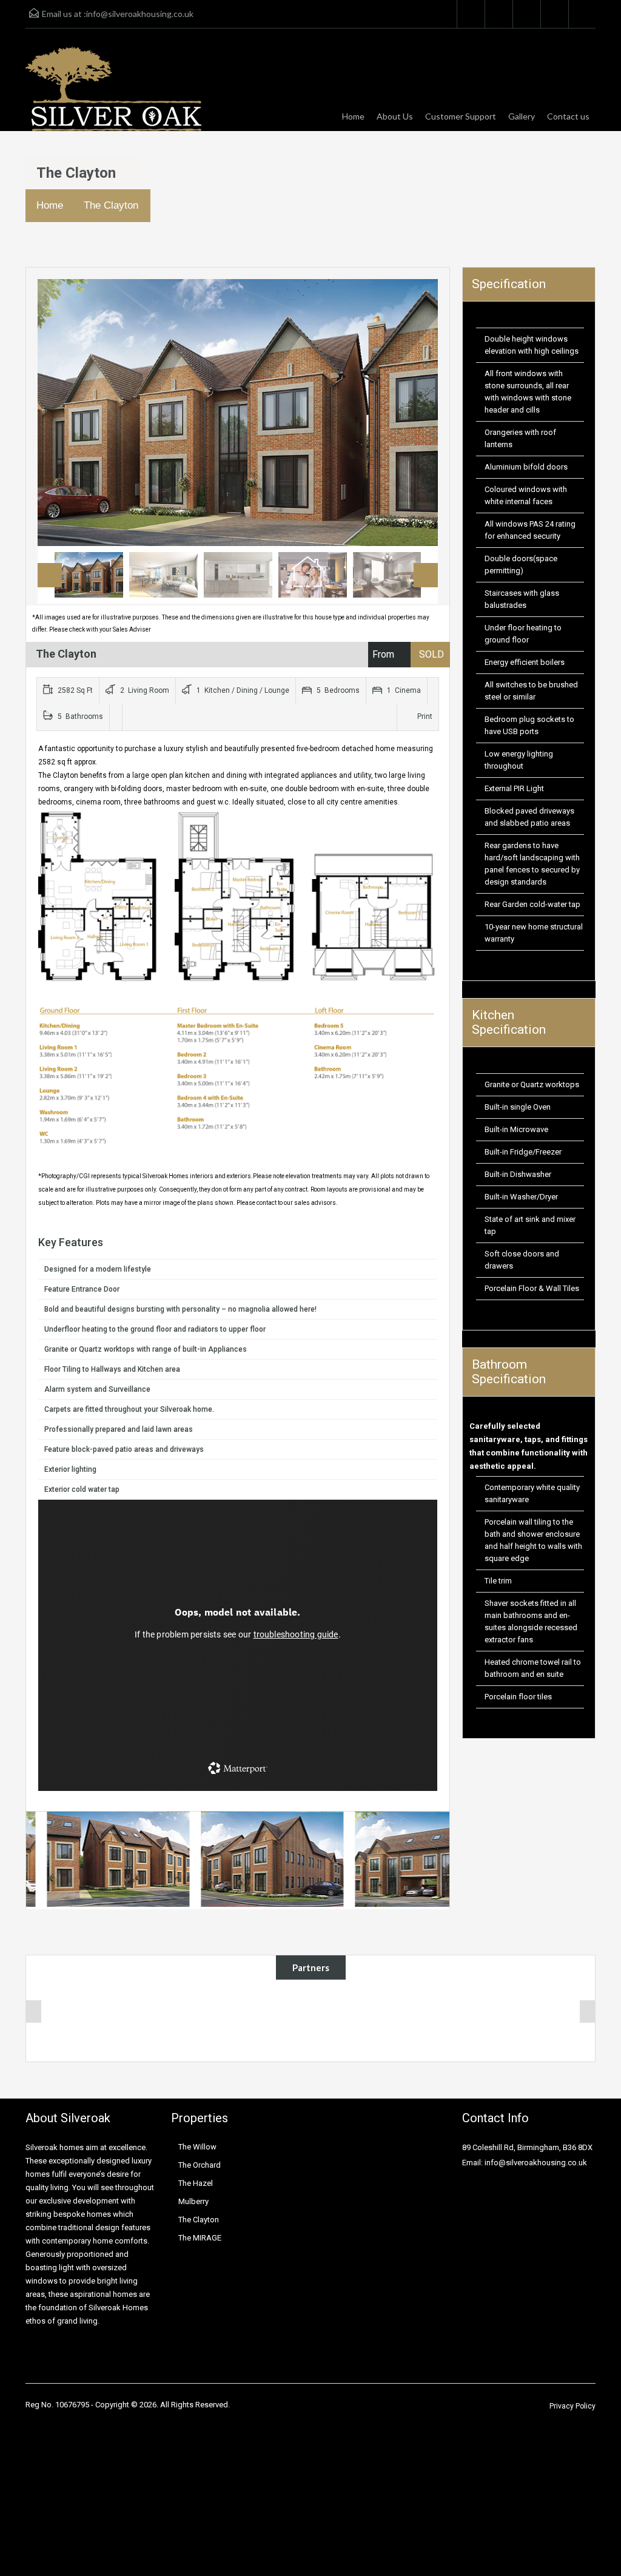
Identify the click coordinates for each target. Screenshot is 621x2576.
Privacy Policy (572, 2406)
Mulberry (193, 2201)
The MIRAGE (200, 2238)
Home (353, 116)
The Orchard (200, 2165)
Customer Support (461, 116)
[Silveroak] (113, 89)
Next (416, 413)
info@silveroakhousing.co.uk (140, 14)
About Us (395, 116)
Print (425, 716)
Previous (59, 413)
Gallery (522, 116)
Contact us (568, 116)
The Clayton (111, 205)
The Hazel (196, 2183)
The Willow (197, 2147)
